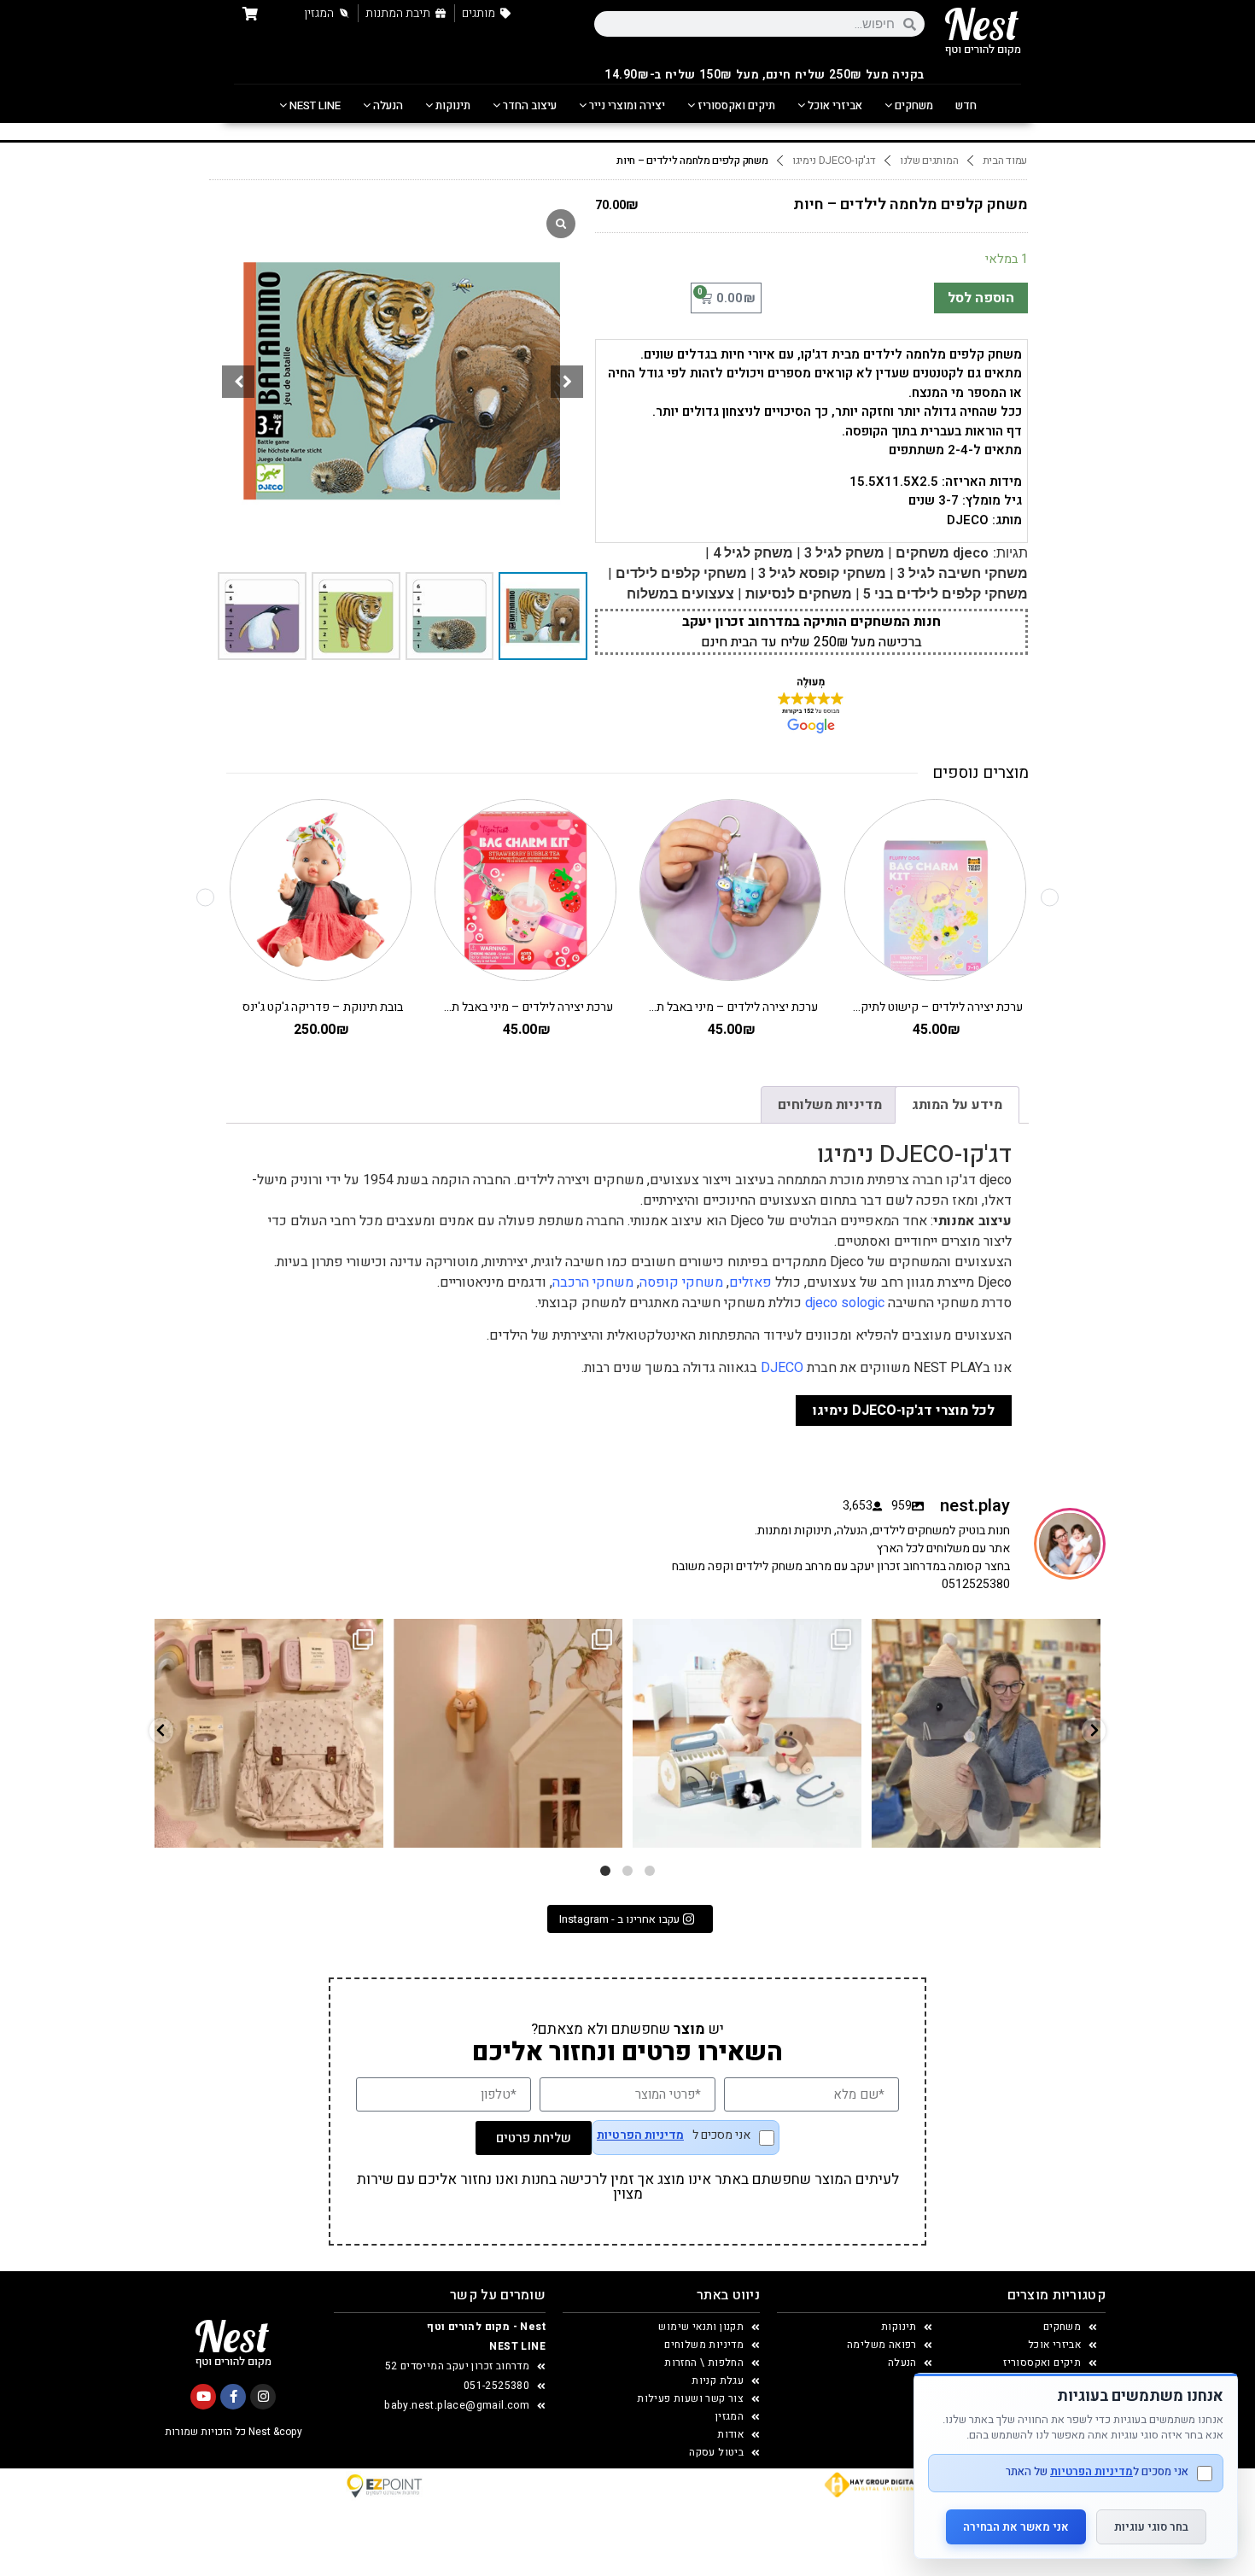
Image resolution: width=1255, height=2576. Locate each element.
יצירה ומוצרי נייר (626, 105)
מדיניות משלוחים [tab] (830, 1105)
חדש (966, 105)
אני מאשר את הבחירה (1016, 2527)
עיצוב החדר (528, 105)
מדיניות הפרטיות (640, 2135)
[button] (567, 382)
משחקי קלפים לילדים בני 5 (946, 594)
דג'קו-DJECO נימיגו (834, 161)
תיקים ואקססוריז (735, 105)
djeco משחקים (942, 553)
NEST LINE (314, 105)
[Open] (269, 1733)
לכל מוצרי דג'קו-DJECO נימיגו (904, 1411)
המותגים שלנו (929, 161)
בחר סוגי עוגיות (1151, 2527)
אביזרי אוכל (834, 105)
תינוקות (452, 105)
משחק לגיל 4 (753, 553)
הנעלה (387, 105)
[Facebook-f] (233, 2397)
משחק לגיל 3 (844, 553)
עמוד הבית (1005, 161)
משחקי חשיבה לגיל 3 (963, 573)
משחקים (913, 105)
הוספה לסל (981, 298)
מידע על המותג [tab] (957, 1105)
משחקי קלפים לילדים (681, 573)
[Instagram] (263, 2397)
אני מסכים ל (674, 2137)
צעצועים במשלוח (680, 594)
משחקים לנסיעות (799, 594)
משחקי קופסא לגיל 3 (822, 573)
